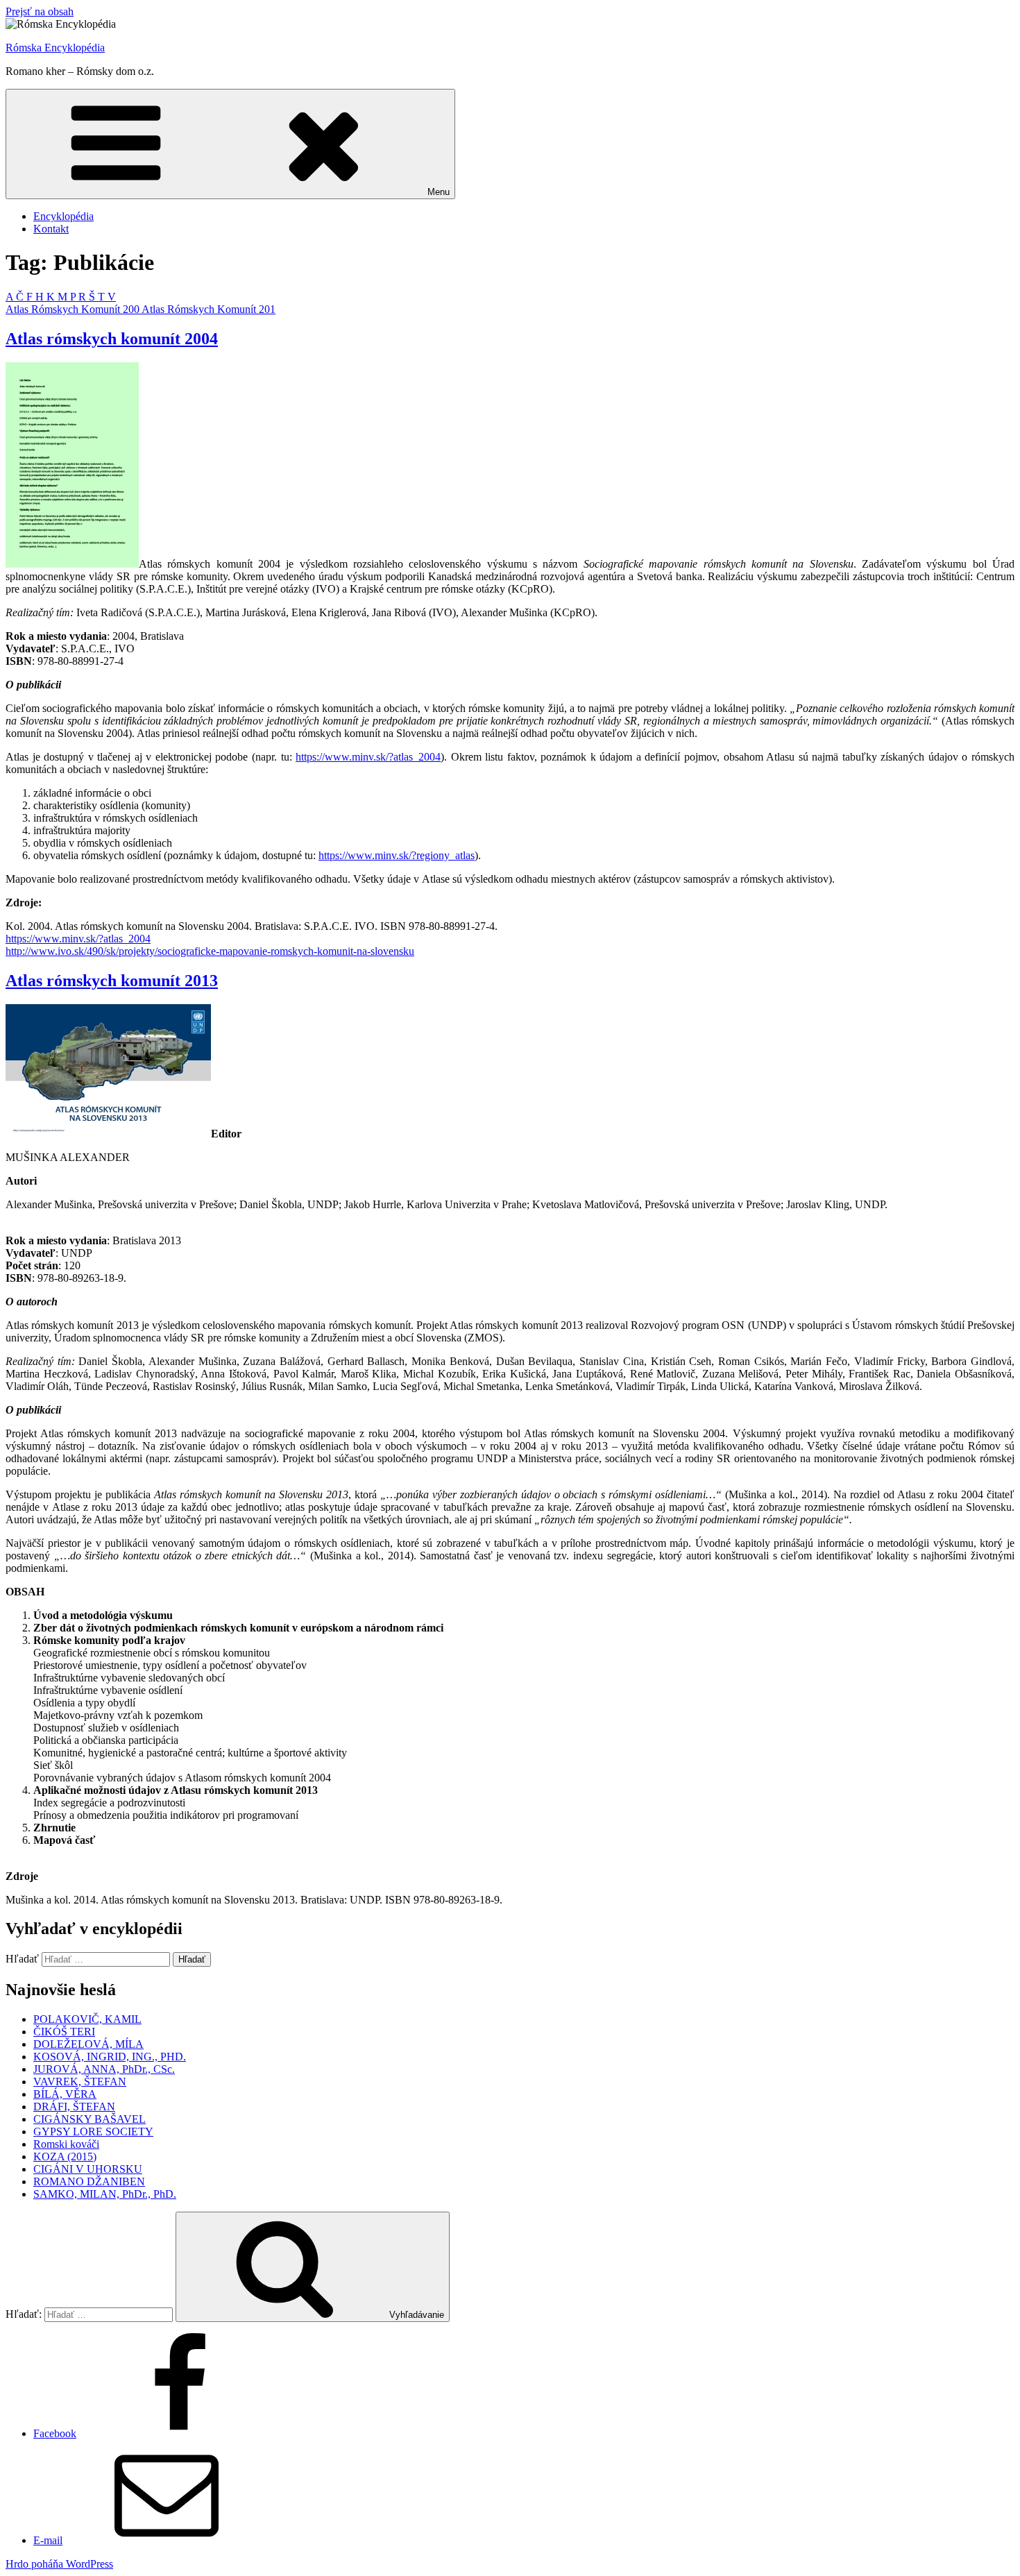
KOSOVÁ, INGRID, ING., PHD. (110, 2057)
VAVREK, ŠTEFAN (80, 2082)
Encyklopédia (63, 216)
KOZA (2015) (65, 2156)
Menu (439, 192)
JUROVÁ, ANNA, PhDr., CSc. (104, 2069)
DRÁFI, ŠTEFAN (74, 2107)
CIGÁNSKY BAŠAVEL (90, 2119)
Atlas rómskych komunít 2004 (112, 339)
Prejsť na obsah (40, 11)
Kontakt (51, 229)
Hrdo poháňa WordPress (59, 2564)
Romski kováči (66, 2144)
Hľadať (22, 1959)
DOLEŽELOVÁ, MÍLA (88, 2044)
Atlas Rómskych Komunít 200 (74, 309)
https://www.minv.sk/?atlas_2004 (368, 757)
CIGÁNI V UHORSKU (88, 2169)
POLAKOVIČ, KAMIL (87, 2019)
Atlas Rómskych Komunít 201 (209, 309)
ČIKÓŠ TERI (64, 2032)
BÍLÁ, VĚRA (65, 2094)
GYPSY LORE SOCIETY (93, 2132)
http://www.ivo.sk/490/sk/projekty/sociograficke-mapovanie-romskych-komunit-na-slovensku (210, 951)
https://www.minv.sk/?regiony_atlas (397, 855)
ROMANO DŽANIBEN (89, 2181)
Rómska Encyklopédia (55, 48)
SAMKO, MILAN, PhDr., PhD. (105, 2194)
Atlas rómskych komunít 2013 (112, 981)
